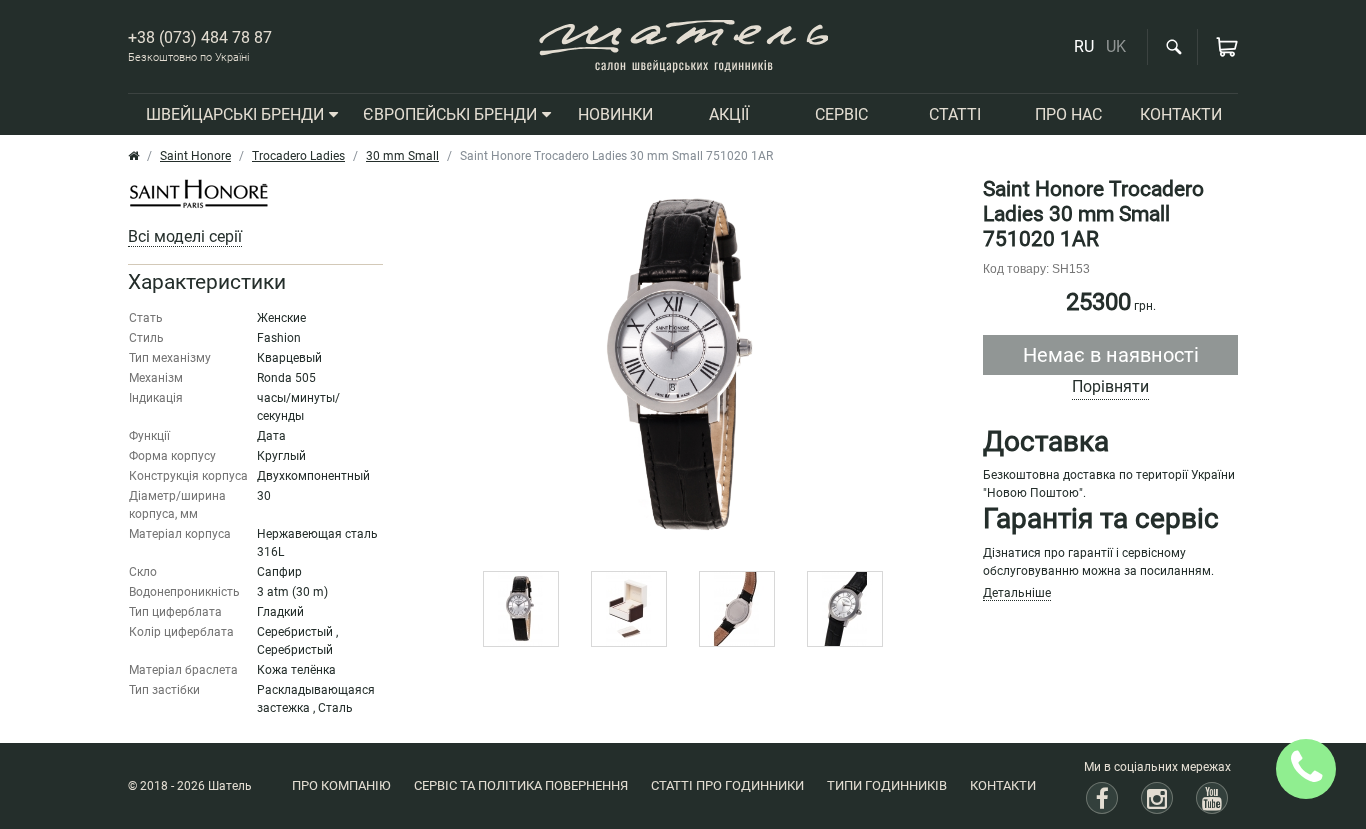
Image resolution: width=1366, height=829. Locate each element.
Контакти (1003, 785)
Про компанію (341, 785)
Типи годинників (887, 785)
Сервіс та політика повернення (521, 785)
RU (1084, 46)
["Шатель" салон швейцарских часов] (683, 46)
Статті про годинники (727, 785)
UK (1116, 46)
